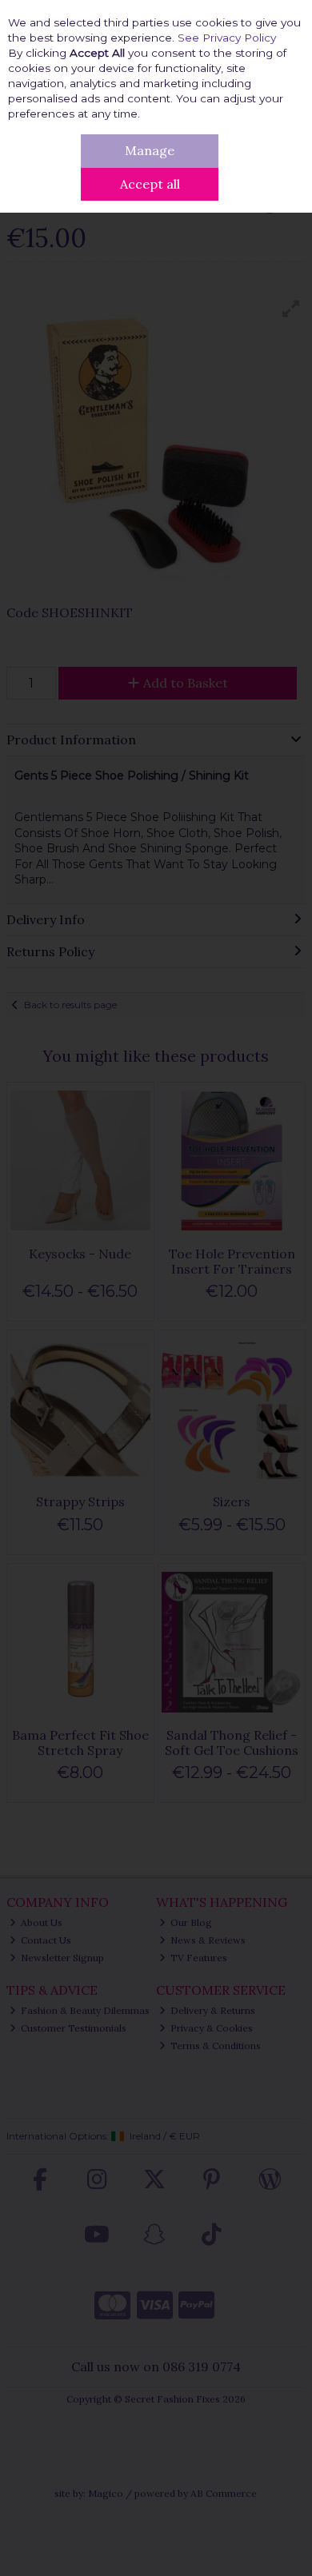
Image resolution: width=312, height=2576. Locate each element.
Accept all (150, 184)
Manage (150, 150)
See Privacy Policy (227, 38)
